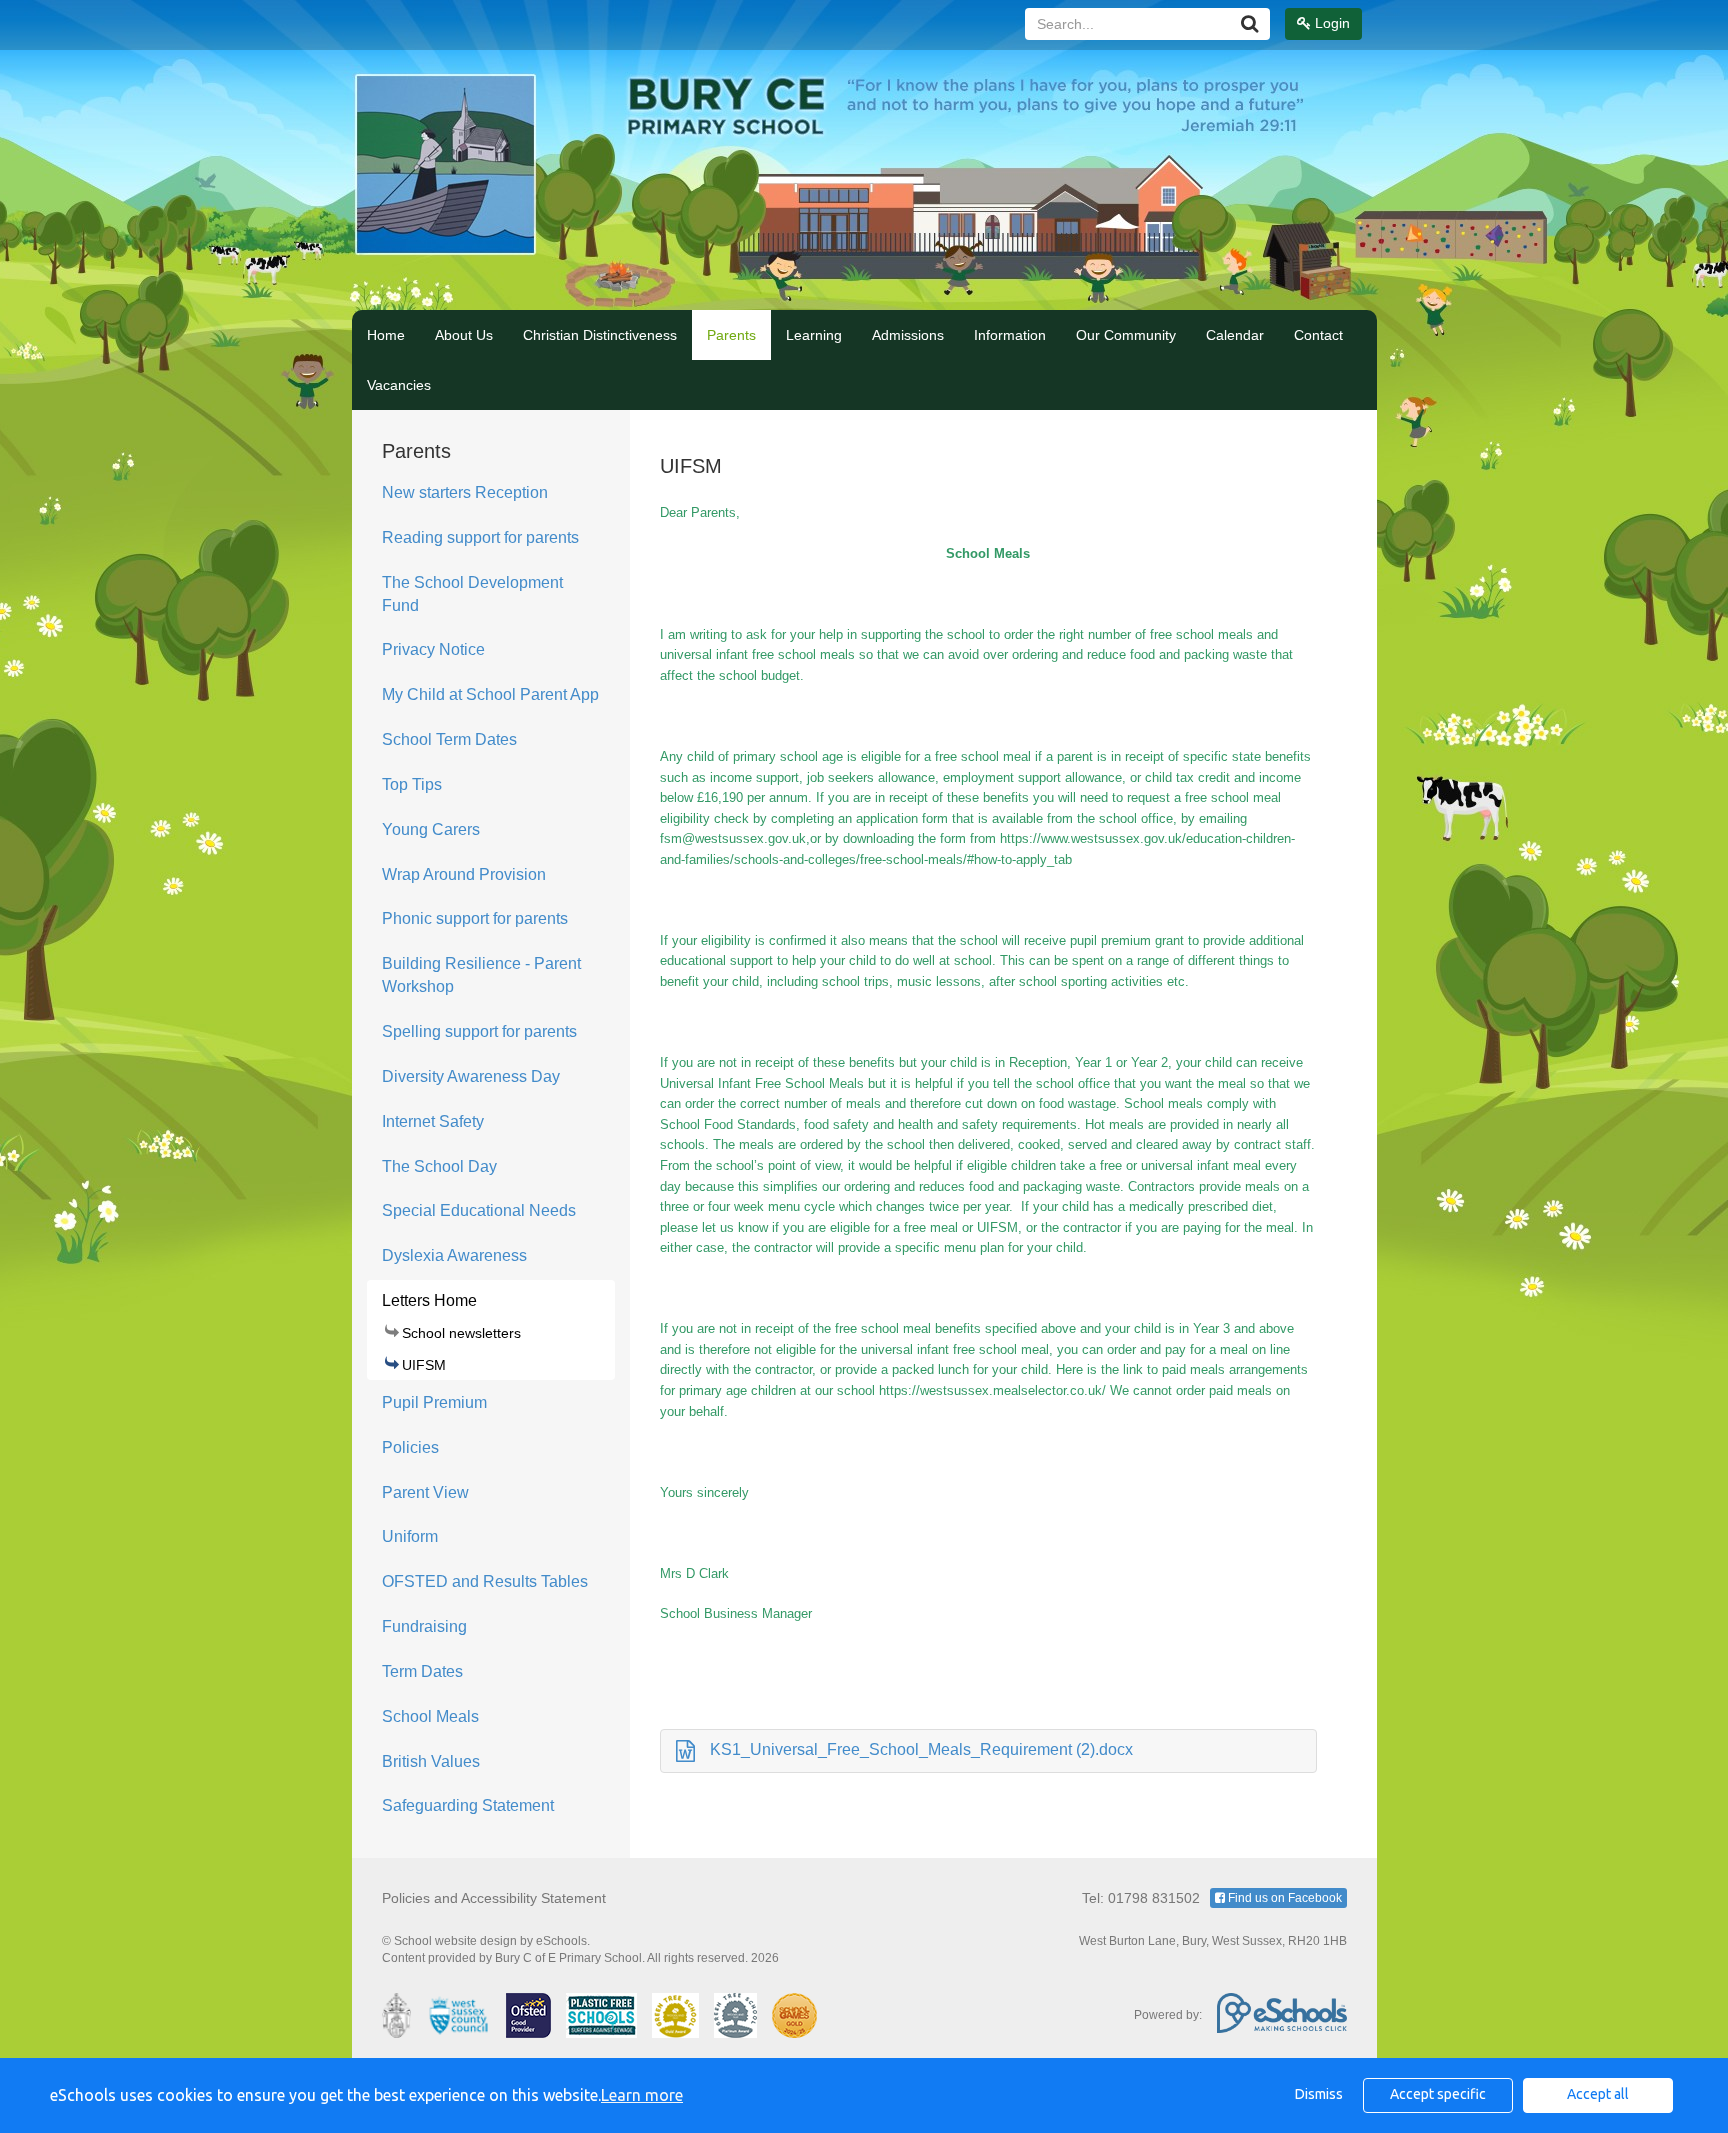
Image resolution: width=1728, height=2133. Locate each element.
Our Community (1126, 335)
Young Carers (431, 829)
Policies (410, 1447)
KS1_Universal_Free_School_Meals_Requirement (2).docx (921, 1749)
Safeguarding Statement (468, 1805)
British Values (431, 1761)
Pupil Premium (434, 1402)
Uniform (410, 1536)
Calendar (1235, 335)
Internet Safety (433, 1121)
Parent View (425, 1492)
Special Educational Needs (479, 1210)
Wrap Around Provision (464, 874)
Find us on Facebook (1283, 1898)
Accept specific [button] (1438, 2094)
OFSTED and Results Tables (485, 1581)
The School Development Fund (472, 594)
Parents (731, 335)
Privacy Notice (433, 649)
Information (1010, 335)
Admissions (908, 335)
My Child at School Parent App (490, 694)
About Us (464, 335)
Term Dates (422, 1671)
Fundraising (424, 1626)
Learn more (642, 2095)
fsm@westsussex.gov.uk (733, 838)
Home (386, 335)
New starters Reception (465, 492)
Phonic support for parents (475, 918)
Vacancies (399, 385)
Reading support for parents (480, 537)
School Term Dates (449, 739)
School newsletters (461, 1333)
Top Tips (412, 784)
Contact (1318, 335)
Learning (814, 335)
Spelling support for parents (479, 1031)
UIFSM (424, 1365)
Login (1330, 23)
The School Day (439, 1166)
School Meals (430, 1716)
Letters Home (429, 1300)
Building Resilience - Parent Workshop (481, 975)
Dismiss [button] (1319, 2094)
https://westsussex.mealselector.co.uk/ (992, 1390)
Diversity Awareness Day (471, 1076)
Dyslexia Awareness (454, 1255)
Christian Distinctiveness (600, 335)
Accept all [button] (1598, 2094)
